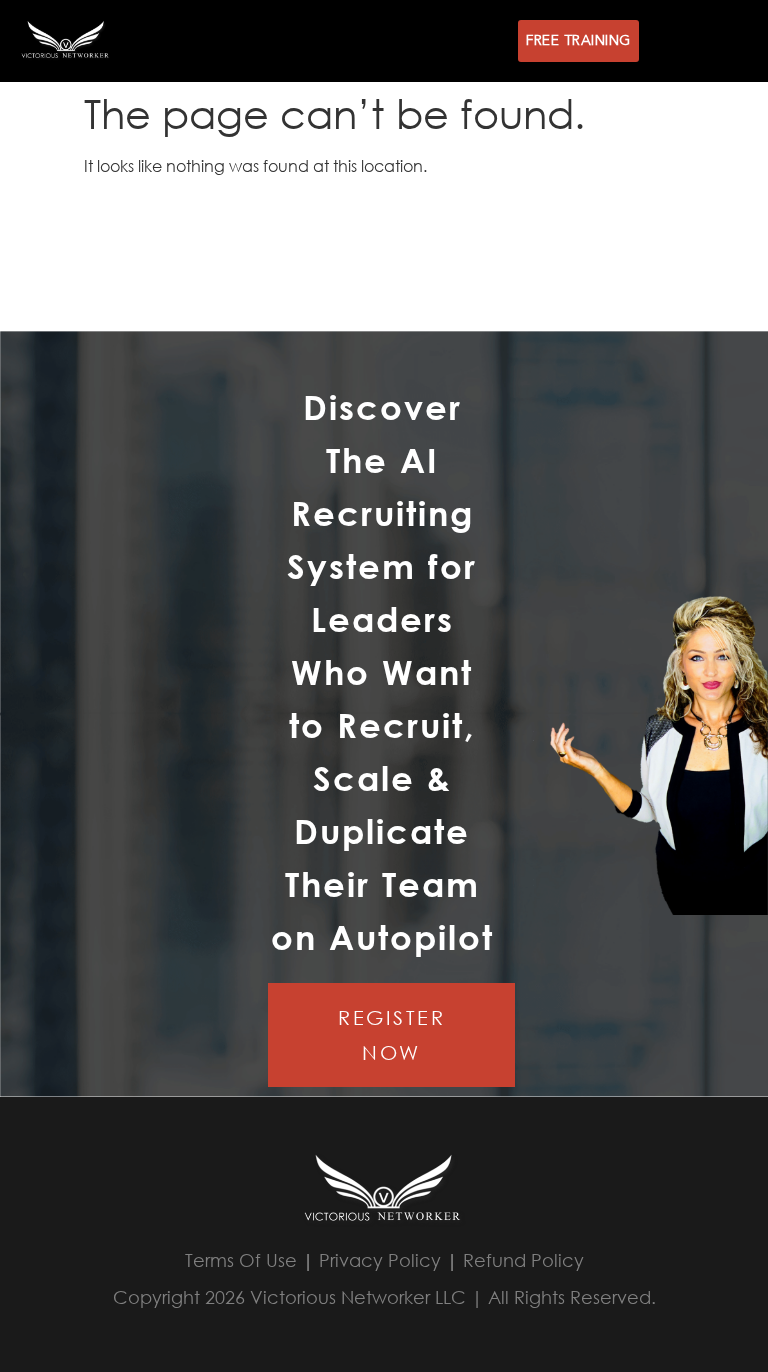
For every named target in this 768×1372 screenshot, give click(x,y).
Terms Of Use (241, 1260)
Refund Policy (523, 1260)
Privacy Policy (380, 1260)
